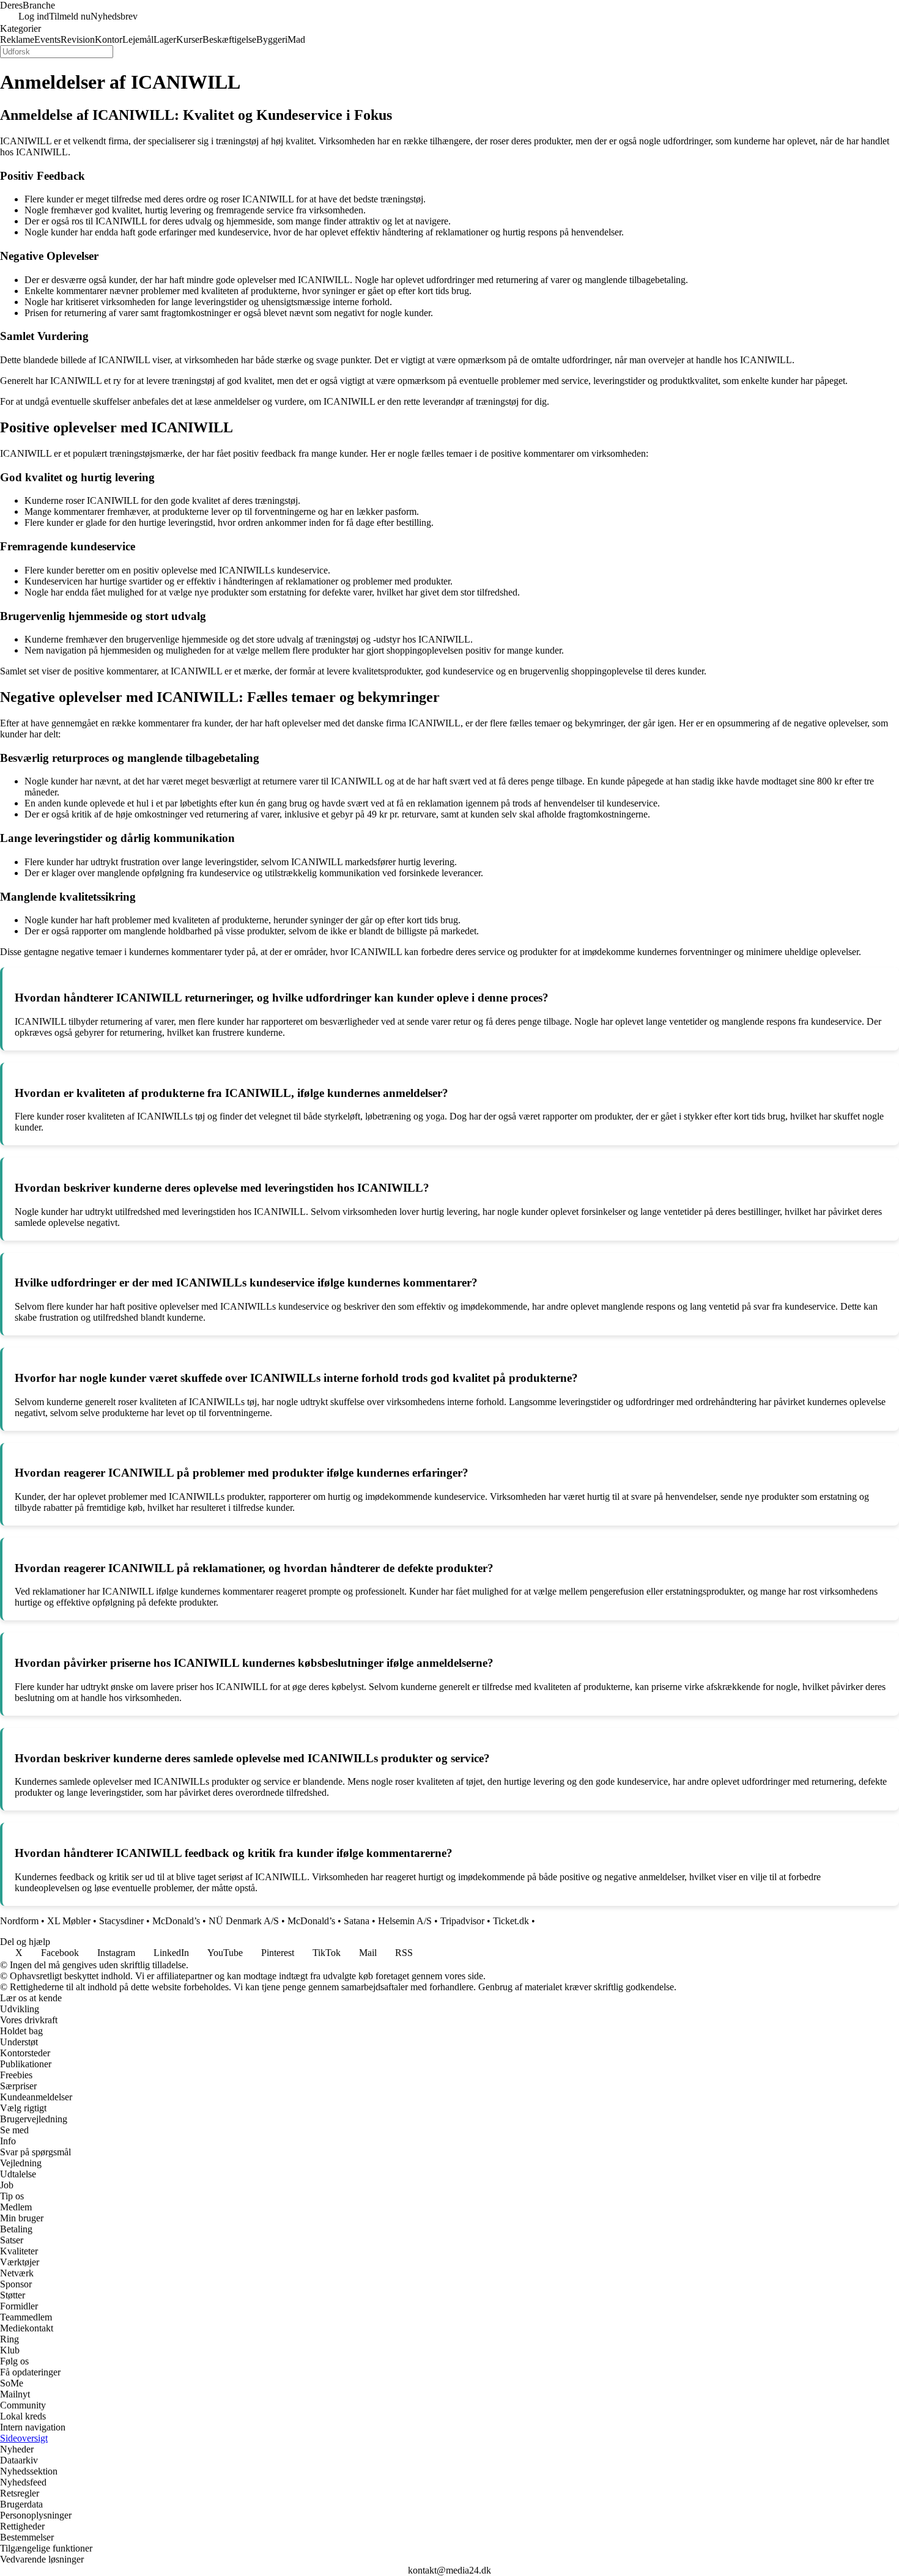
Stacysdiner (121, 1921)
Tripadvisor (462, 1921)
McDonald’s (176, 1921)
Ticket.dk (511, 1921)
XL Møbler (69, 1921)
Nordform (19, 1921)
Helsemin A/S (405, 1921)
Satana (357, 1921)
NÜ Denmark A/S (244, 1921)
